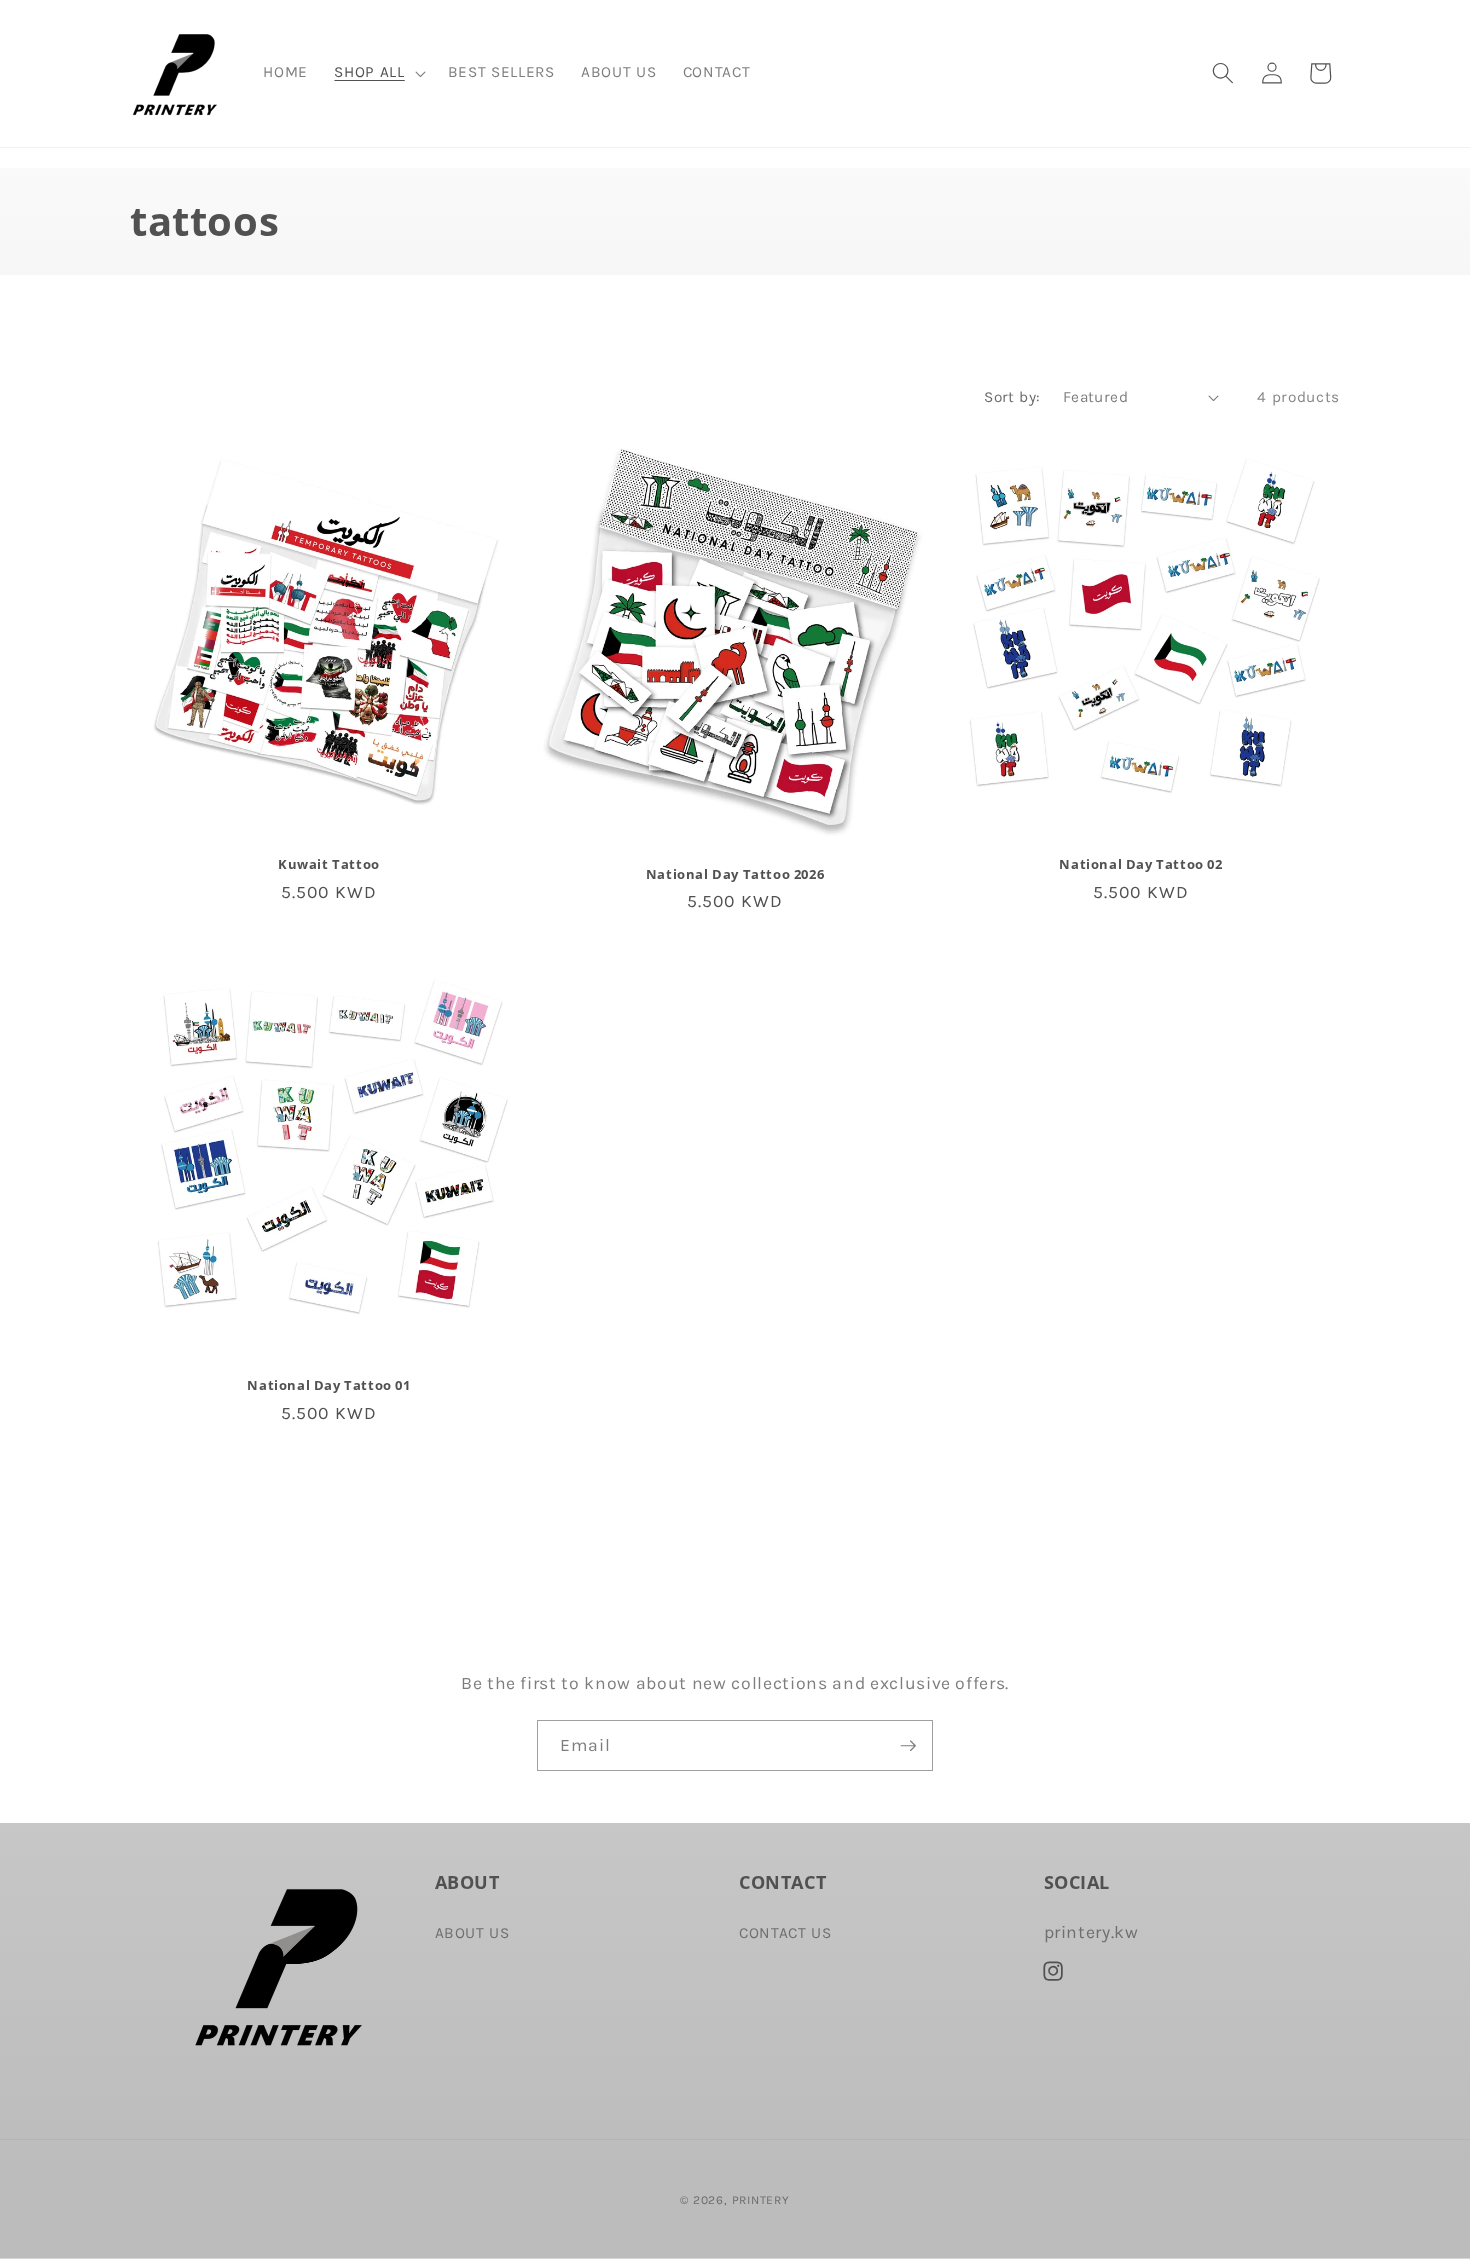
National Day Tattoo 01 (328, 1385)
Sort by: (1012, 397)
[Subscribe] (908, 1746)
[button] (377, 73)
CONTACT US (785, 1933)
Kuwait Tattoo (329, 864)
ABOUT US (472, 1933)
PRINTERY (761, 2200)
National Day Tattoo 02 (1140, 864)
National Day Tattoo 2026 (735, 874)
